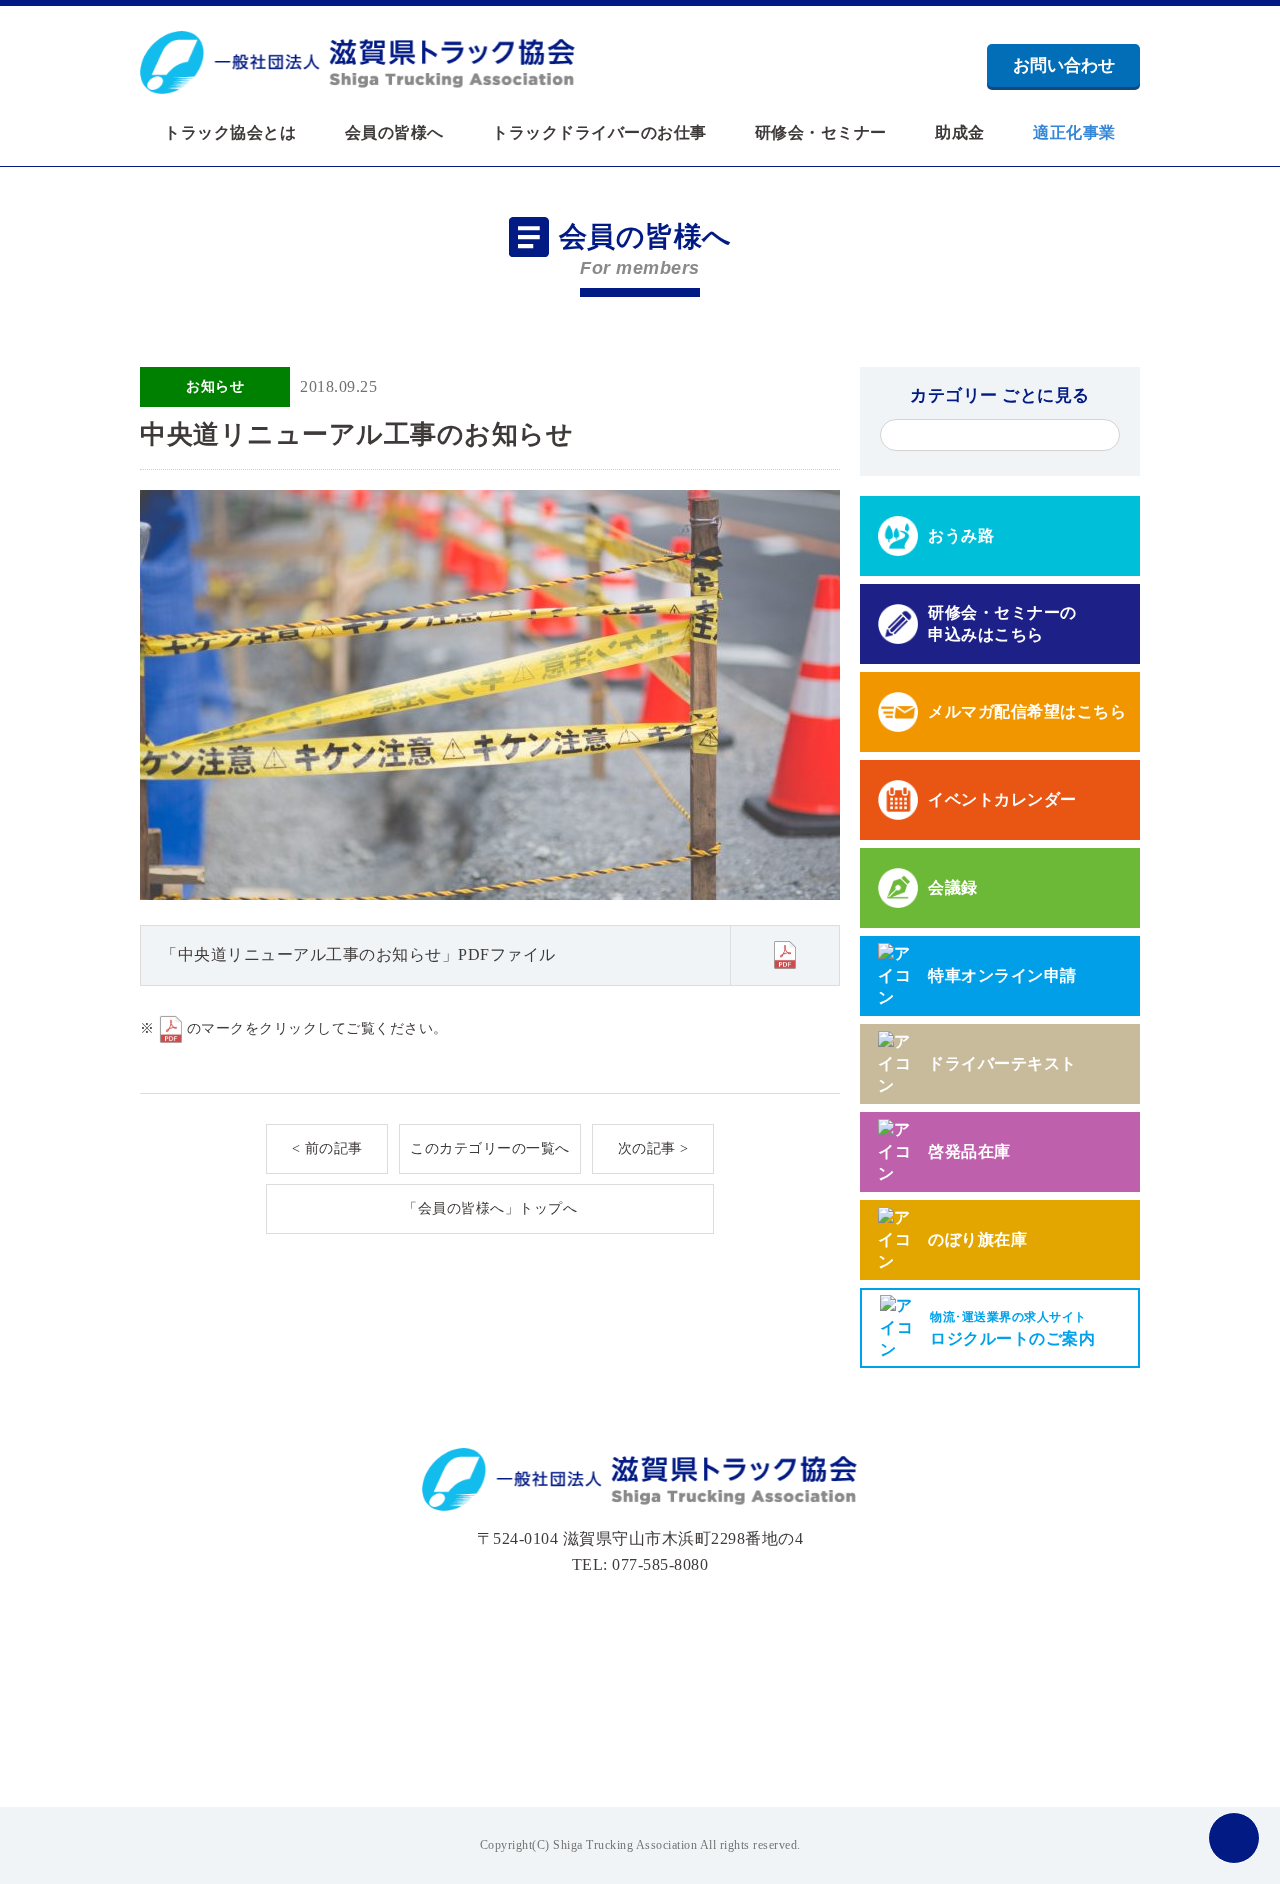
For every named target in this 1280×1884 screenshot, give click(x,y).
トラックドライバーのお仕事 (599, 133)
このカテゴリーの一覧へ (490, 1148)
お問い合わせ (1064, 65)
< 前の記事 (327, 1148)
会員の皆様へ (394, 133)
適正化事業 (1074, 133)
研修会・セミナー (821, 133)
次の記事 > (653, 1148)
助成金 (960, 133)
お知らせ (215, 386)
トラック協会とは (230, 133)
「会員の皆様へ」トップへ (490, 1208)
